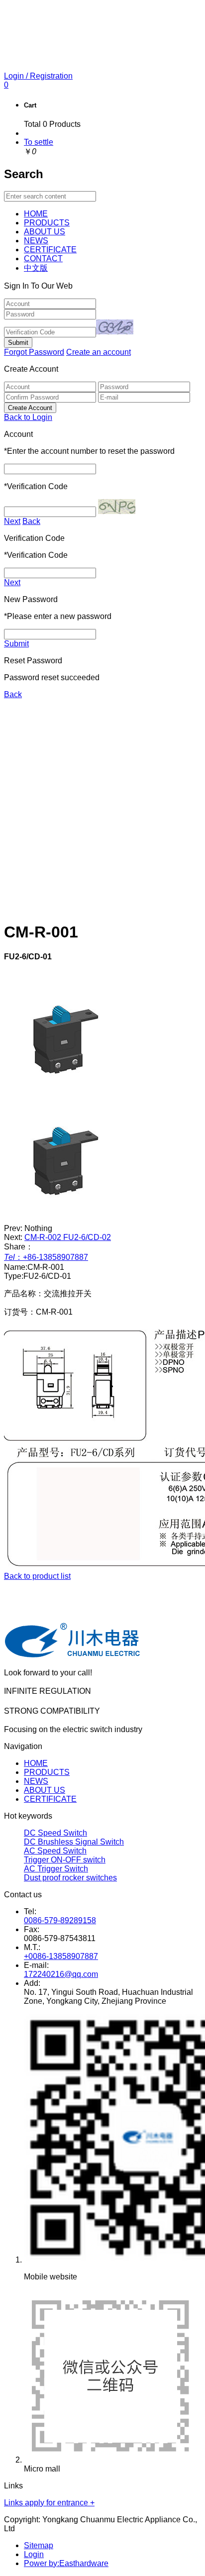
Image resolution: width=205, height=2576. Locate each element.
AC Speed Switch (55, 1851)
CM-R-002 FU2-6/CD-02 (68, 1237)
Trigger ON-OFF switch (65, 1860)
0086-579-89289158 (60, 1920)
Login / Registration (38, 76)
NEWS (36, 1781)
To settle (39, 142)
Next (12, 521)
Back (31, 521)
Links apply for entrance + (49, 2503)
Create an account (99, 352)
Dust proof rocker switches (70, 1878)
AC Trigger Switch (56, 1869)
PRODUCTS (47, 1772)
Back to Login (28, 417)
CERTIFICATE (50, 1799)
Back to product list (37, 1576)
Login (34, 2554)
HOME (36, 1763)
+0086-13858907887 (61, 1956)
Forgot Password (34, 352)
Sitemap (39, 2545)
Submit (16, 644)
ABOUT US (45, 1790)
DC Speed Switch (55, 1833)
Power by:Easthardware (66, 2563)
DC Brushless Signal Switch (74, 1842)
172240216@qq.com (61, 1974)
